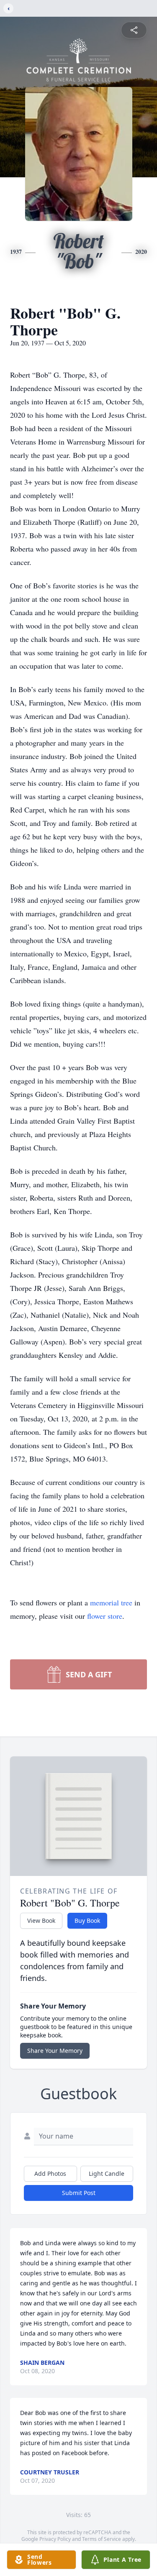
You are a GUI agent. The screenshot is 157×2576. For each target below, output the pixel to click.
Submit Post (79, 2193)
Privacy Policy (55, 2539)
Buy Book (87, 1920)
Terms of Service (102, 2539)
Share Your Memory (55, 2051)
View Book (41, 1920)
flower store (105, 1616)
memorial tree (111, 1602)
